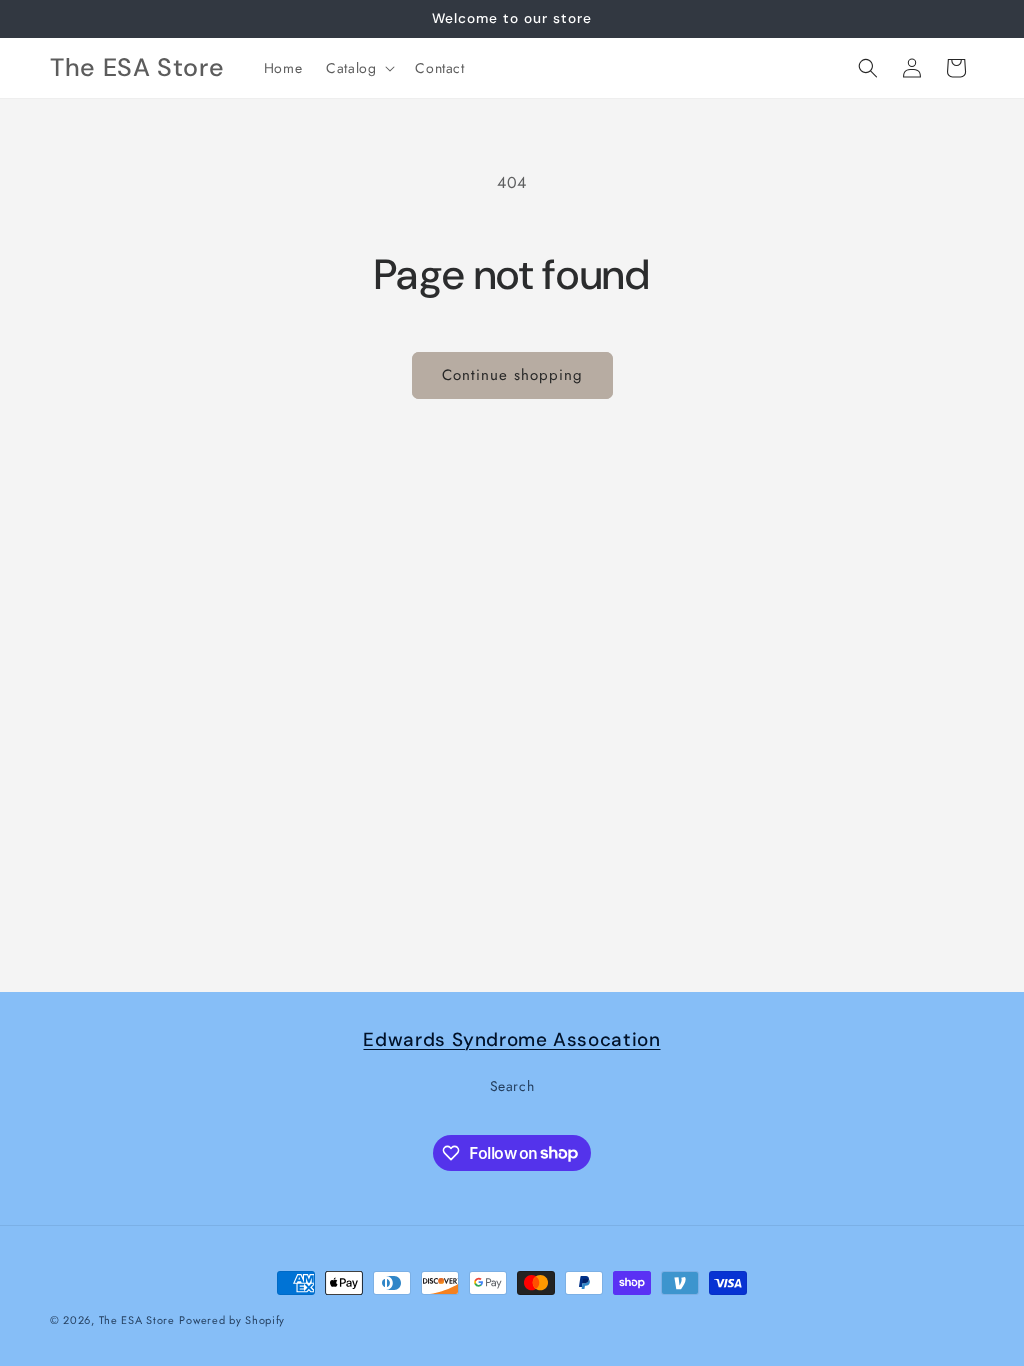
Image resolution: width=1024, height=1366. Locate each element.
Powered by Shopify (232, 1320)
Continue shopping (512, 375)
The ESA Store (137, 1320)
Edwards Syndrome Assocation (511, 1039)
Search (512, 1086)
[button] (358, 68)
